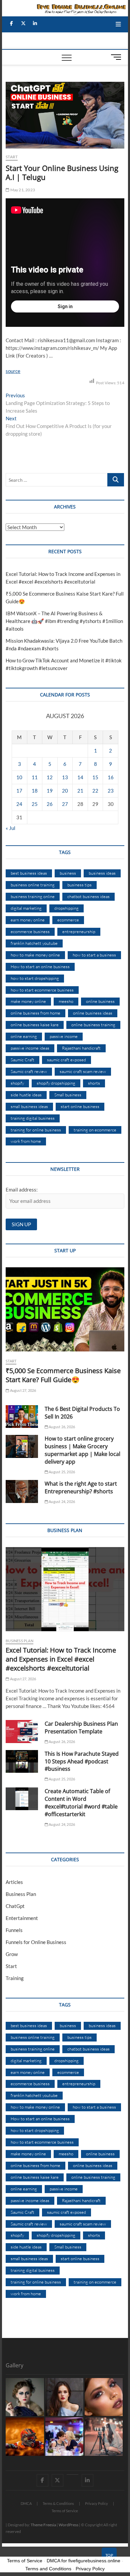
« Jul (10, 828)
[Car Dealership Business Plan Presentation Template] (22, 1731)
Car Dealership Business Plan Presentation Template (81, 1728)
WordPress (68, 2525)
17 (19, 791)
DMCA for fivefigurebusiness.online (83, 2561)
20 (65, 791)
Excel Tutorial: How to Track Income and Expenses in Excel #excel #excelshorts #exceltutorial (61, 1659)
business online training (33, 885)
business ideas (102, 873)
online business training (93, 1025)
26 (50, 804)
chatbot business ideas (88, 896)
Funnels (14, 1930)
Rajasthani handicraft (81, 1048)
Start (12, 157)
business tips (79, 885)
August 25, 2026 (61, 1472)
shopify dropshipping (56, 1083)
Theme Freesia (43, 2525)
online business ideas (93, 1013)
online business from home (35, 1013)
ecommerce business (30, 931)
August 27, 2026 (22, 1390)
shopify (17, 1083)
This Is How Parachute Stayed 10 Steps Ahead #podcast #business (82, 1761)
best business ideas (29, 873)
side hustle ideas (26, 1095)
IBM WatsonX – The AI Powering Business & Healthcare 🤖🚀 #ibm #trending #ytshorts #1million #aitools (64, 621)
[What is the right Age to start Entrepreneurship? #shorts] (22, 1491)
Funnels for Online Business (36, 1942)
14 (80, 777)
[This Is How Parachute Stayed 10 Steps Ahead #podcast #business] (22, 1761)
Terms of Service (65, 2511)
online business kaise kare (35, 1025)
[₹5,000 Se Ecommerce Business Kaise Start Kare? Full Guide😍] (65, 1309)
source (13, 371)
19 (50, 791)
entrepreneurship (79, 931)
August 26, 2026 (61, 1427)
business (68, 873)
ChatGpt (15, 1906)
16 (111, 777)
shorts (94, 1083)
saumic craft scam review (83, 1071)
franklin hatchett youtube (34, 943)
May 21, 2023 (22, 190)
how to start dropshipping (35, 978)
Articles (14, 1882)
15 (95, 777)
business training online (33, 896)
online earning (24, 1036)
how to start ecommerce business (42, 990)
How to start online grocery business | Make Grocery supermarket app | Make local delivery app (82, 1450)
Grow (12, 1954)
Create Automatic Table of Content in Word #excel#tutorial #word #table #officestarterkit (81, 1803)
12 (50, 777)
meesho (66, 1001)
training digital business (33, 1118)
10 (19, 777)
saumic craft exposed (66, 1060)
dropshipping (66, 908)
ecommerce (68, 920)
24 (19, 804)
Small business (68, 1095)
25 (35, 804)
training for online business (36, 1130)
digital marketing (26, 908)
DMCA (26, 2503)
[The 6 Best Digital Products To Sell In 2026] (22, 1417)
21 (80, 791)
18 (35, 791)
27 (65, 804)
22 (95, 791)
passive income (64, 1036)
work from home (26, 1141)
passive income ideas (30, 1048)
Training (15, 1978)
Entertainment (22, 1918)
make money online (28, 1001)
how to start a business (94, 955)
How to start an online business (40, 967)
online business (100, 1001)
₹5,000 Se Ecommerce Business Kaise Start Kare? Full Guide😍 (63, 1375)
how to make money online (35, 955)
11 (35, 777)
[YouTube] (72, 2475)
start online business (80, 1106)
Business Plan (19, 1641)
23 (111, 791)
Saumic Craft (22, 1060)
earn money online (28, 920)
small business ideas (29, 1106)
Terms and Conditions (48, 2569)
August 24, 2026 (61, 1501)
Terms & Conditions (58, 2503)
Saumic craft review (29, 1071)
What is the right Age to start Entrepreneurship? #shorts (81, 1487)
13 (65, 777)
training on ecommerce (95, 1130)
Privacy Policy (96, 2503)
